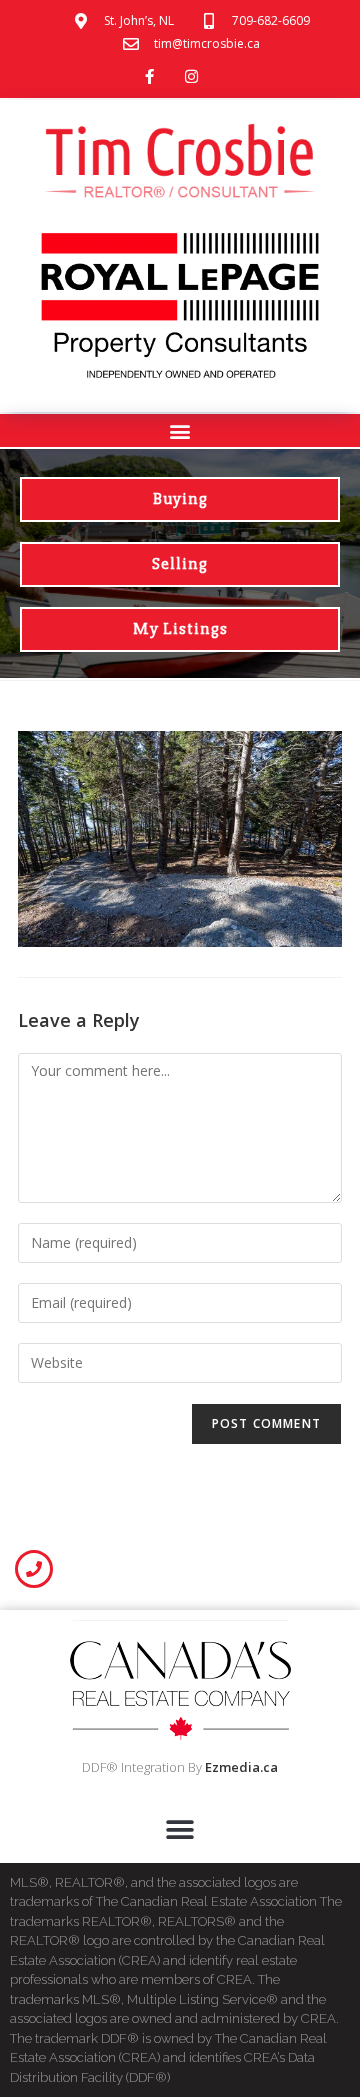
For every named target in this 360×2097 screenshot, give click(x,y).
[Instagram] (191, 77)
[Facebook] (149, 77)
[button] (180, 430)
